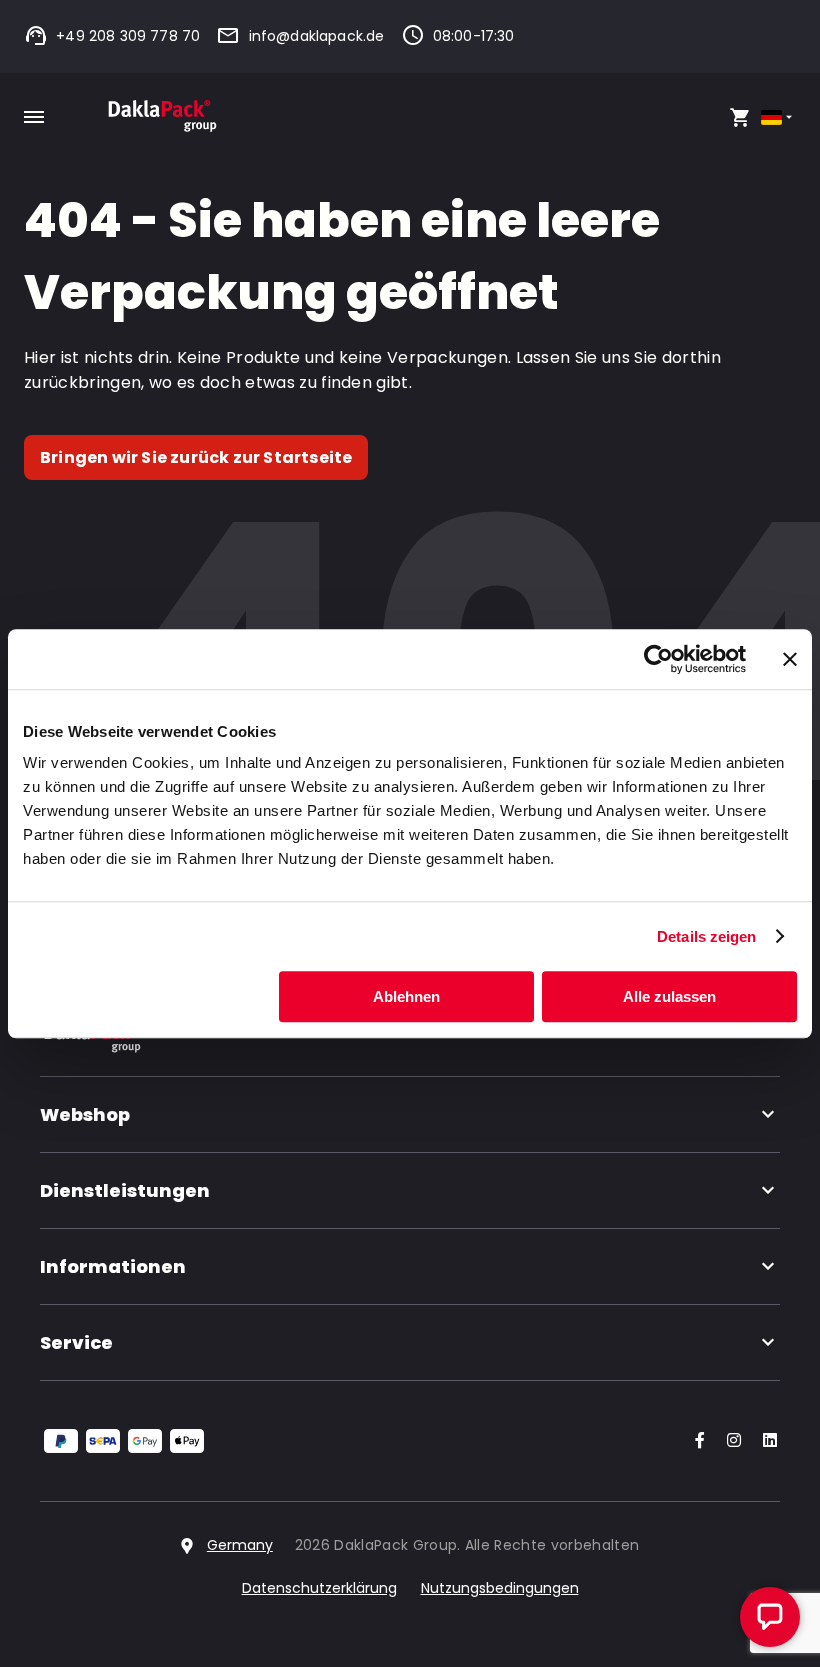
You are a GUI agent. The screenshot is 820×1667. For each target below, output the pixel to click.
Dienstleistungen (125, 1190)
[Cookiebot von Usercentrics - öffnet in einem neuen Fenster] (658, 659)
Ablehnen (406, 996)
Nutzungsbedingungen (500, 1588)
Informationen (113, 1266)
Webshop (85, 1114)
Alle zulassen (669, 996)
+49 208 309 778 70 (128, 36)
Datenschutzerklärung (319, 1588)
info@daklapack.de (316, 36)
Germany (240, 1545)
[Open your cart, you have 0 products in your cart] (740, 117)
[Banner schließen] (790, 659)
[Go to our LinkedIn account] (764, 1441)
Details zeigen (706, 936)
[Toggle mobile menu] (34, 117)
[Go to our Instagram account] (730, 1441)
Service (76, 1342)
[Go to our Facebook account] (696, 1441)
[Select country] (778, 117)
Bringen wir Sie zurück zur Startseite (196, 457)
